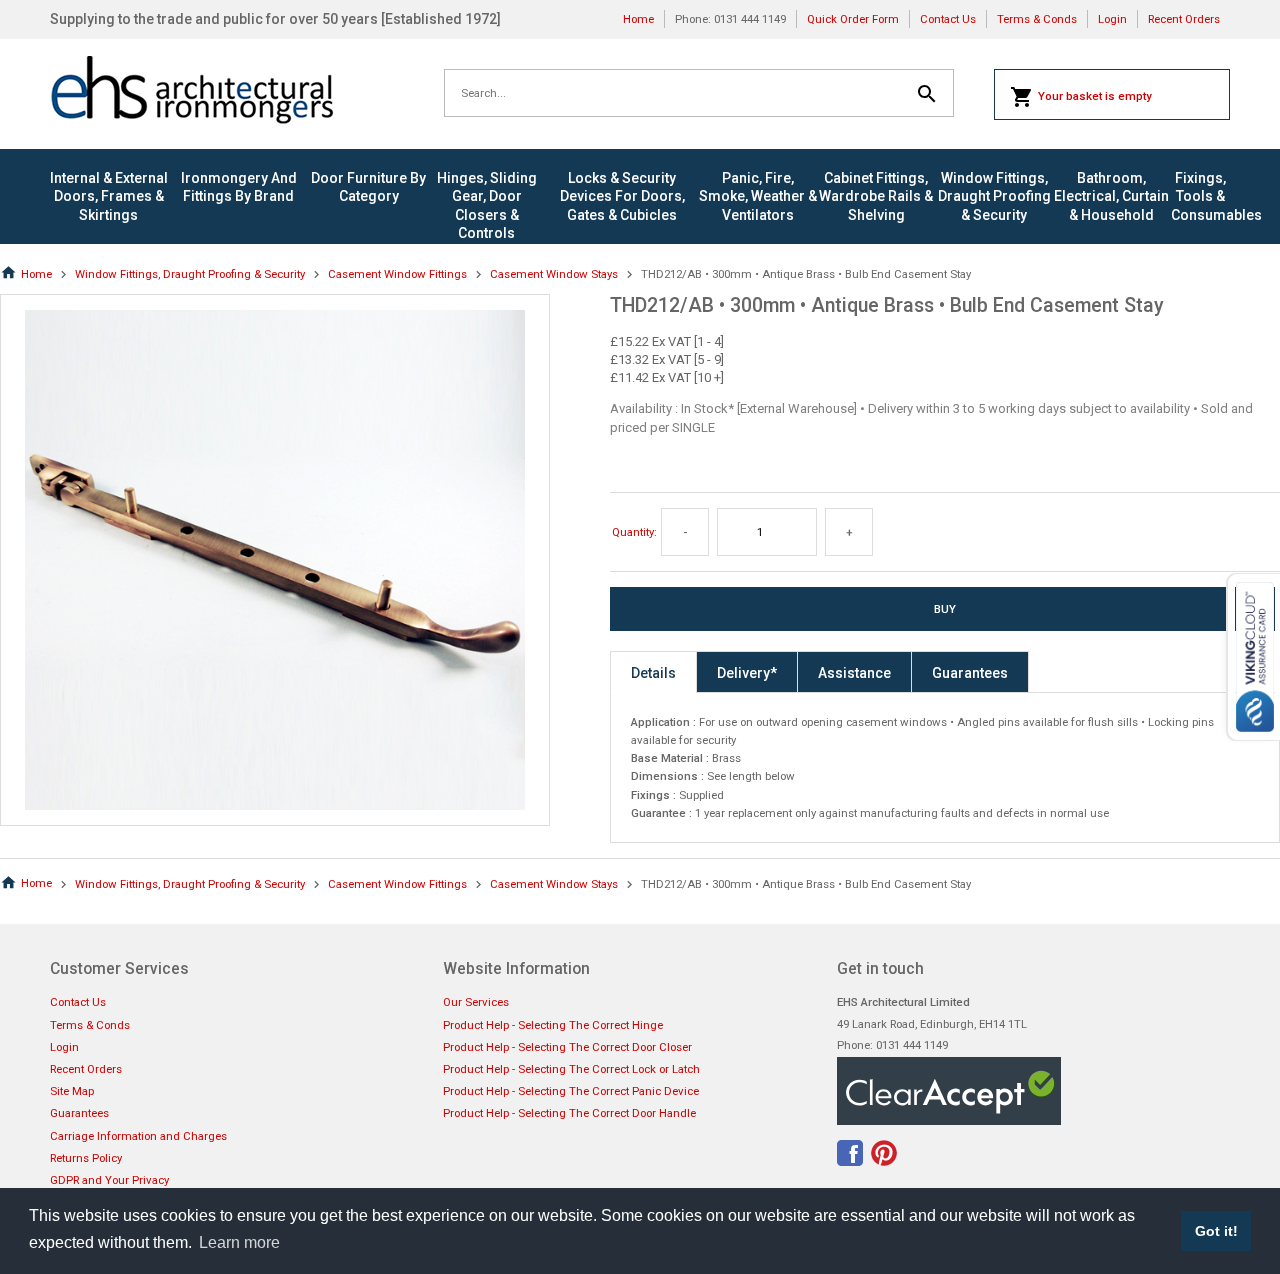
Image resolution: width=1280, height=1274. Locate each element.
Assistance (854, 673)
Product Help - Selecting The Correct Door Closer (567, 1047)
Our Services (476, 1002)
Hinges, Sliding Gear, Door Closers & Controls (487, 205)
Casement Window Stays (554, 274)
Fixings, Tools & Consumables (1200, 196)
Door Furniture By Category (368, 187)
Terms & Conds (1037, 19)
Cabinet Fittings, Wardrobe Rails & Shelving (876, 196)
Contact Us (948, 19)
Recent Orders (1184, 19)
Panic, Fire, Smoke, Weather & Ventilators (758, 196)
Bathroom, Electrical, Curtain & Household (1111, 196)
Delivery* (747, 673)
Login (1112, 19)
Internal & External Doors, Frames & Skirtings (109, 196)
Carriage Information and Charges (138, 1136)
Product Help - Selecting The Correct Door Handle (569, 1113)
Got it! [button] (1216, 1231)
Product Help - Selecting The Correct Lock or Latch (571, 1069)
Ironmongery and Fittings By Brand (239, 187)
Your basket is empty (1095, 96)
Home (638, 19)
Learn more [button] (239, 1242)
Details (653, 673)
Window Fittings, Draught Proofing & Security (994, 196)
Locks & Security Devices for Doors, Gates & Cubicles (622, 196)
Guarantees (970, 673)
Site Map (72, 1091)
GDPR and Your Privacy (109, 1180)
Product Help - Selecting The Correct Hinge (553, 1025)
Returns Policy (86, 1158)
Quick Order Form (853, 19)
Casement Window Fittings (397, 274)
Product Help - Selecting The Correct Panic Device (571, 1091)
